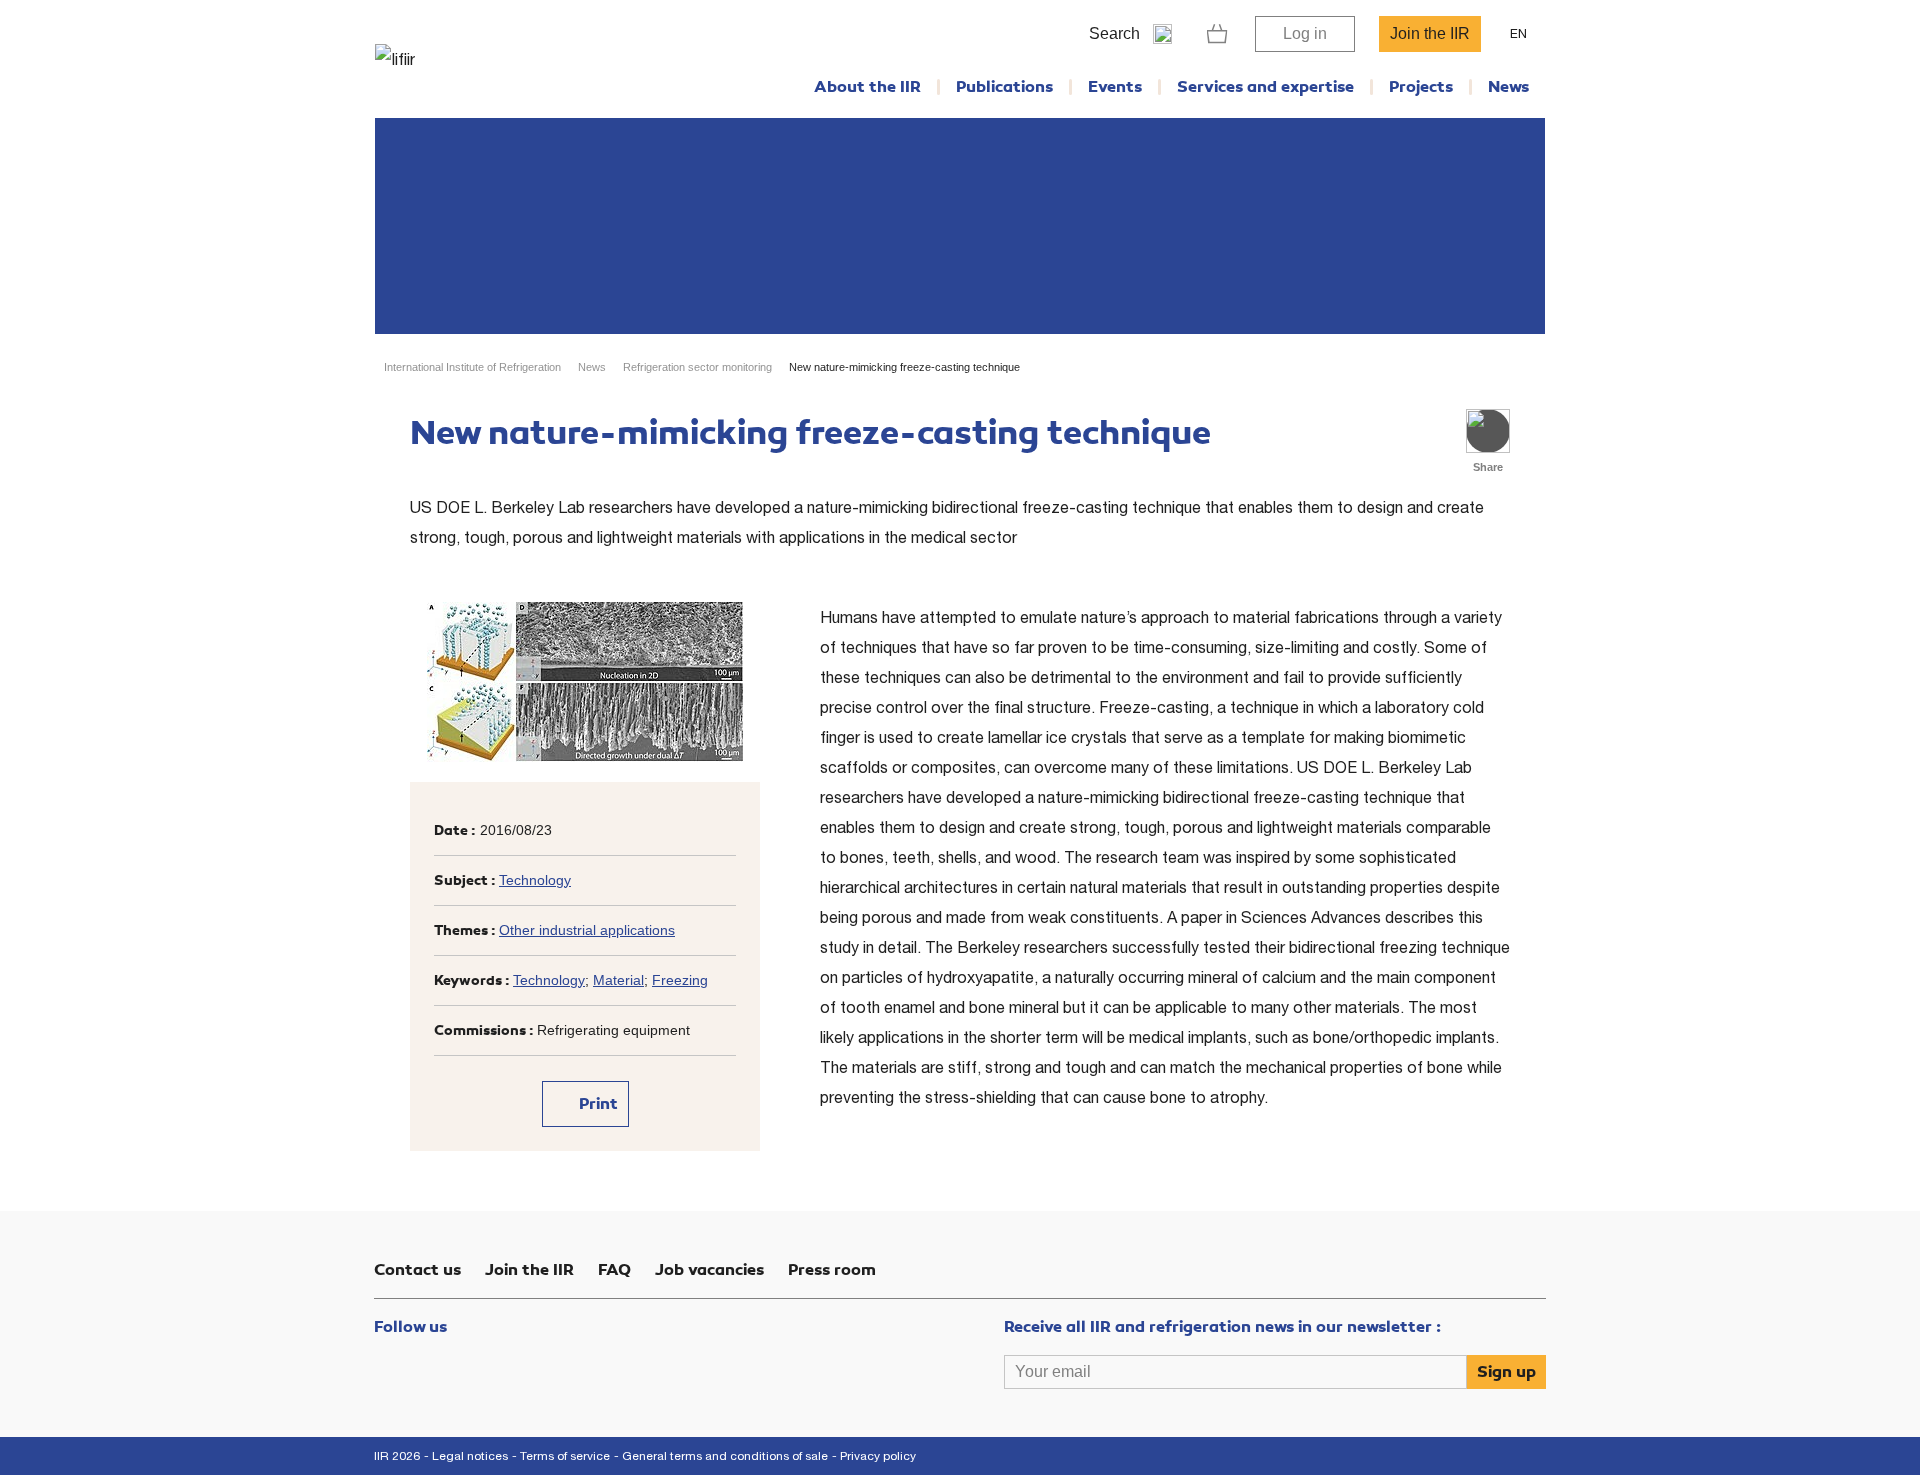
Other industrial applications (587, 930)
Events (1115, 87)
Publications (1004, 87)
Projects (1421, 87)
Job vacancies (709, 1270)
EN (1518, 33)
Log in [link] (1305, 33)
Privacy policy (878, 1456)
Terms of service (565, 1456)
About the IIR (867, 87)
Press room (832, 1270)
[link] (1217, 34)
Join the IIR (1430, 33)
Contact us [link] (417, 1270)
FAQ (614, 1270)
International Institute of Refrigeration (472, 367)
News (1508, 87)
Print (596, 1104)
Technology (535, 880)
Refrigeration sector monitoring (697, 367)
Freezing (680, 980)
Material (618, 980)
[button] (1488, 431)
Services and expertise (1265, 87)
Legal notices (470, 1456)
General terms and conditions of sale (725, 1456)
